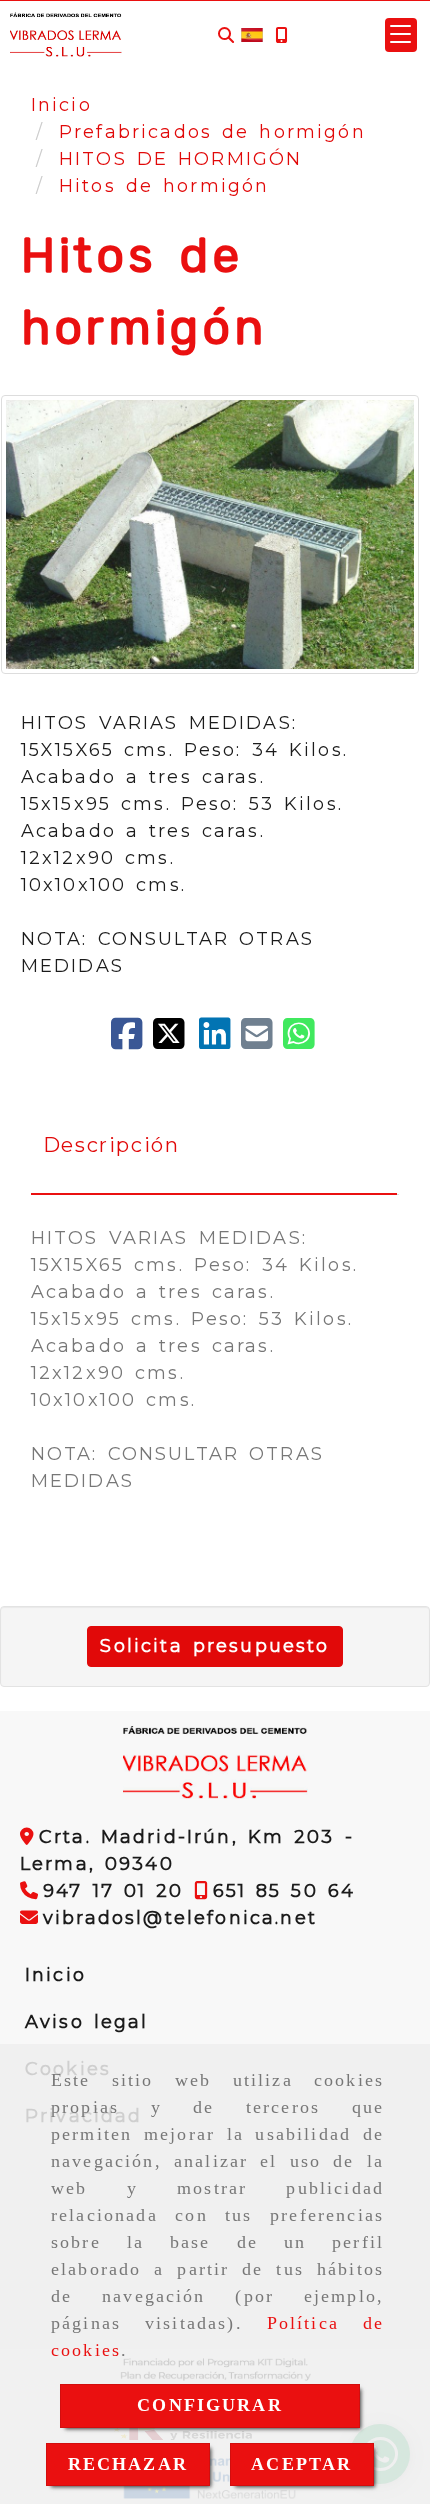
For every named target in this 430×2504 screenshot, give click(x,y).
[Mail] (262, 1041)
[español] (252, 34)
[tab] (214, 1145)
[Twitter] (176, 1041)
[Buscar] (226, 35)
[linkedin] (220, 1041)
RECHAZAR (128, 2464)
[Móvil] (281, 35)
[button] (401, 35)
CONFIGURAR (210, 2405)
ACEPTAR (301, 2464)
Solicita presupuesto (214, 1646)
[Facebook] (132, 1041)
